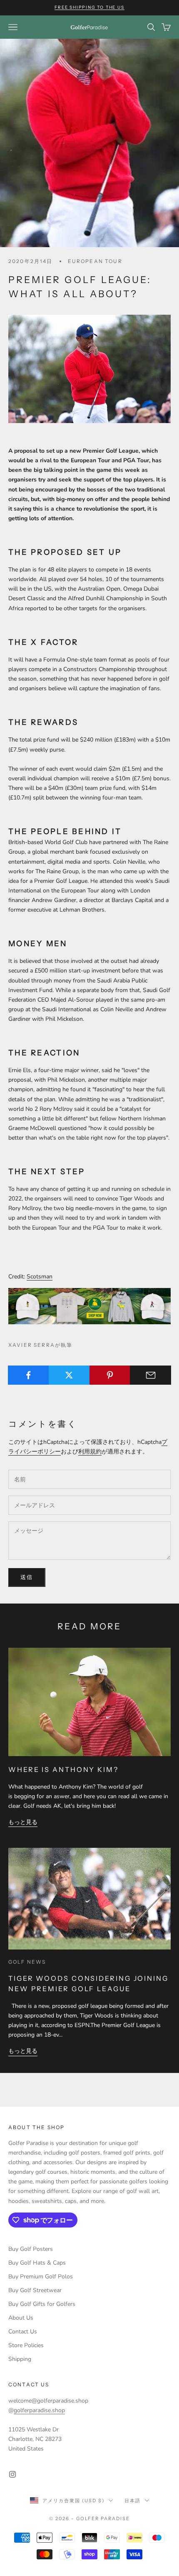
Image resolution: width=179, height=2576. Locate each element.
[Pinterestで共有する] (110, 1375)
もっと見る (23, 1822)
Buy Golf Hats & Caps (37, 2263)
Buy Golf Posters (31, 2249)
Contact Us (23, 2332)
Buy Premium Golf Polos (41, 2277)
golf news (27, 1962)
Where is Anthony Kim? (63, 1769)
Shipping (20, 2359)
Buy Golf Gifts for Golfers (42, 2304)
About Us (21, 2318)
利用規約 (90, 1452)
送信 (27, 1577)
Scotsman (40, 1277)
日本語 (133, 2501)
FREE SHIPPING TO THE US (89, 7)
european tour (95, 261)
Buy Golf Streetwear (35, 2290)
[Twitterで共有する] (69, 1375)
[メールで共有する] (150, 1375)
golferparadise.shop (39, 2410)
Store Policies (26, 2345)
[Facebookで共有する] (29, 1375)
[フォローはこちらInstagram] (12, 2474)
